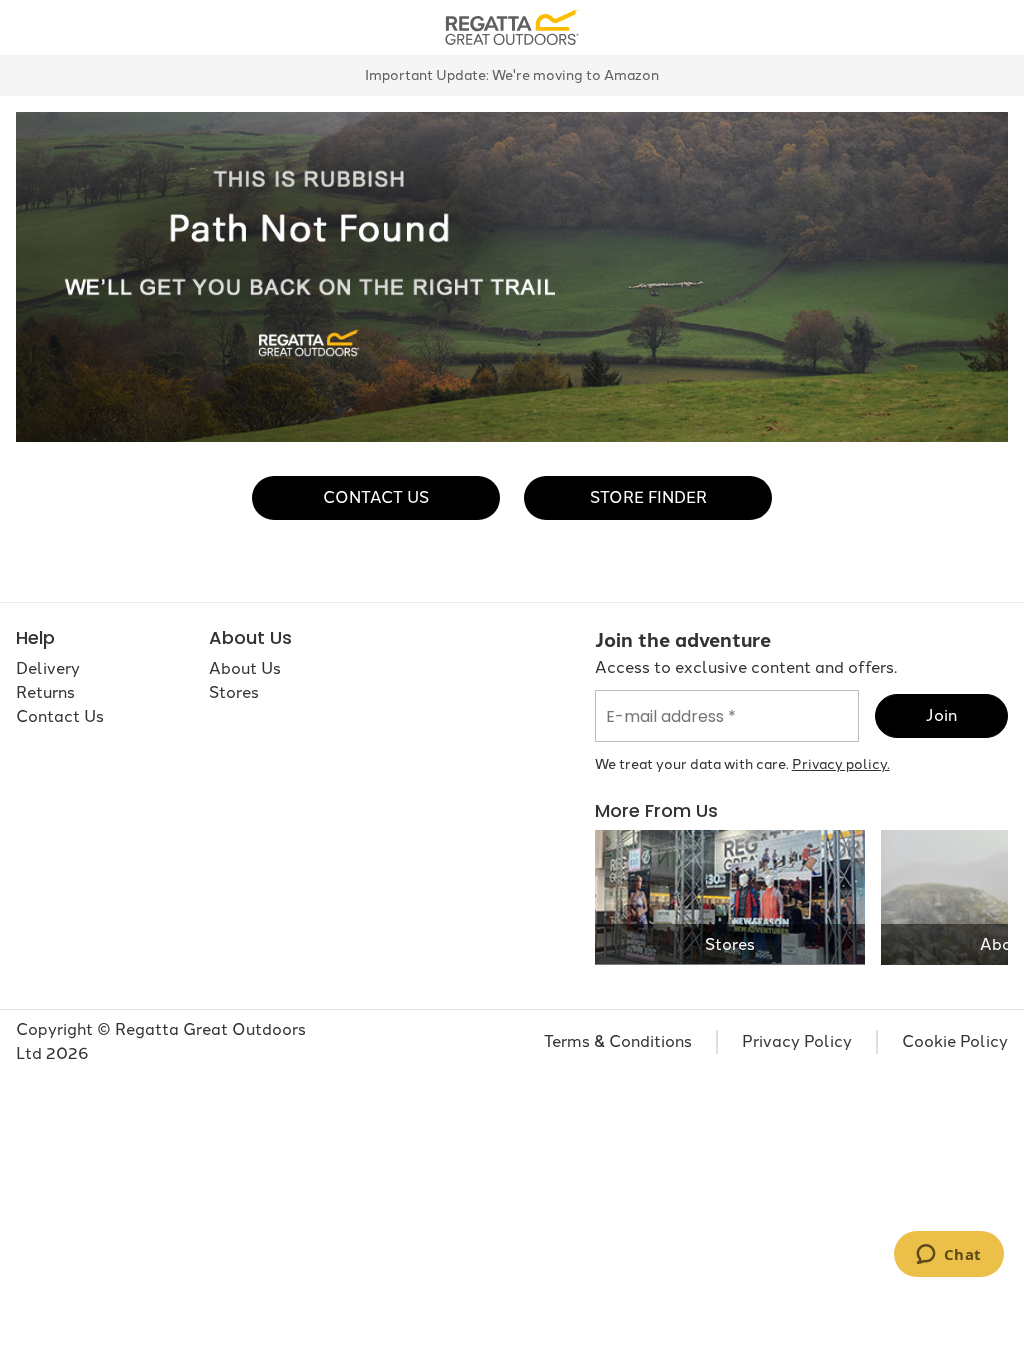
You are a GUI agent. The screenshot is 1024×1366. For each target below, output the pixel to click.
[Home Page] (511, 26)
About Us (245, 668)
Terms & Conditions (618, 1041)
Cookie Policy (955, 1041)
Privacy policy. (841, 764)
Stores (234, 692)
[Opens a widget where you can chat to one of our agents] (948, 1256)
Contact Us (376, 497)
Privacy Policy (797, 1041)
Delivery (48, 668)
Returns (45, 692)
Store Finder (648, 497)
